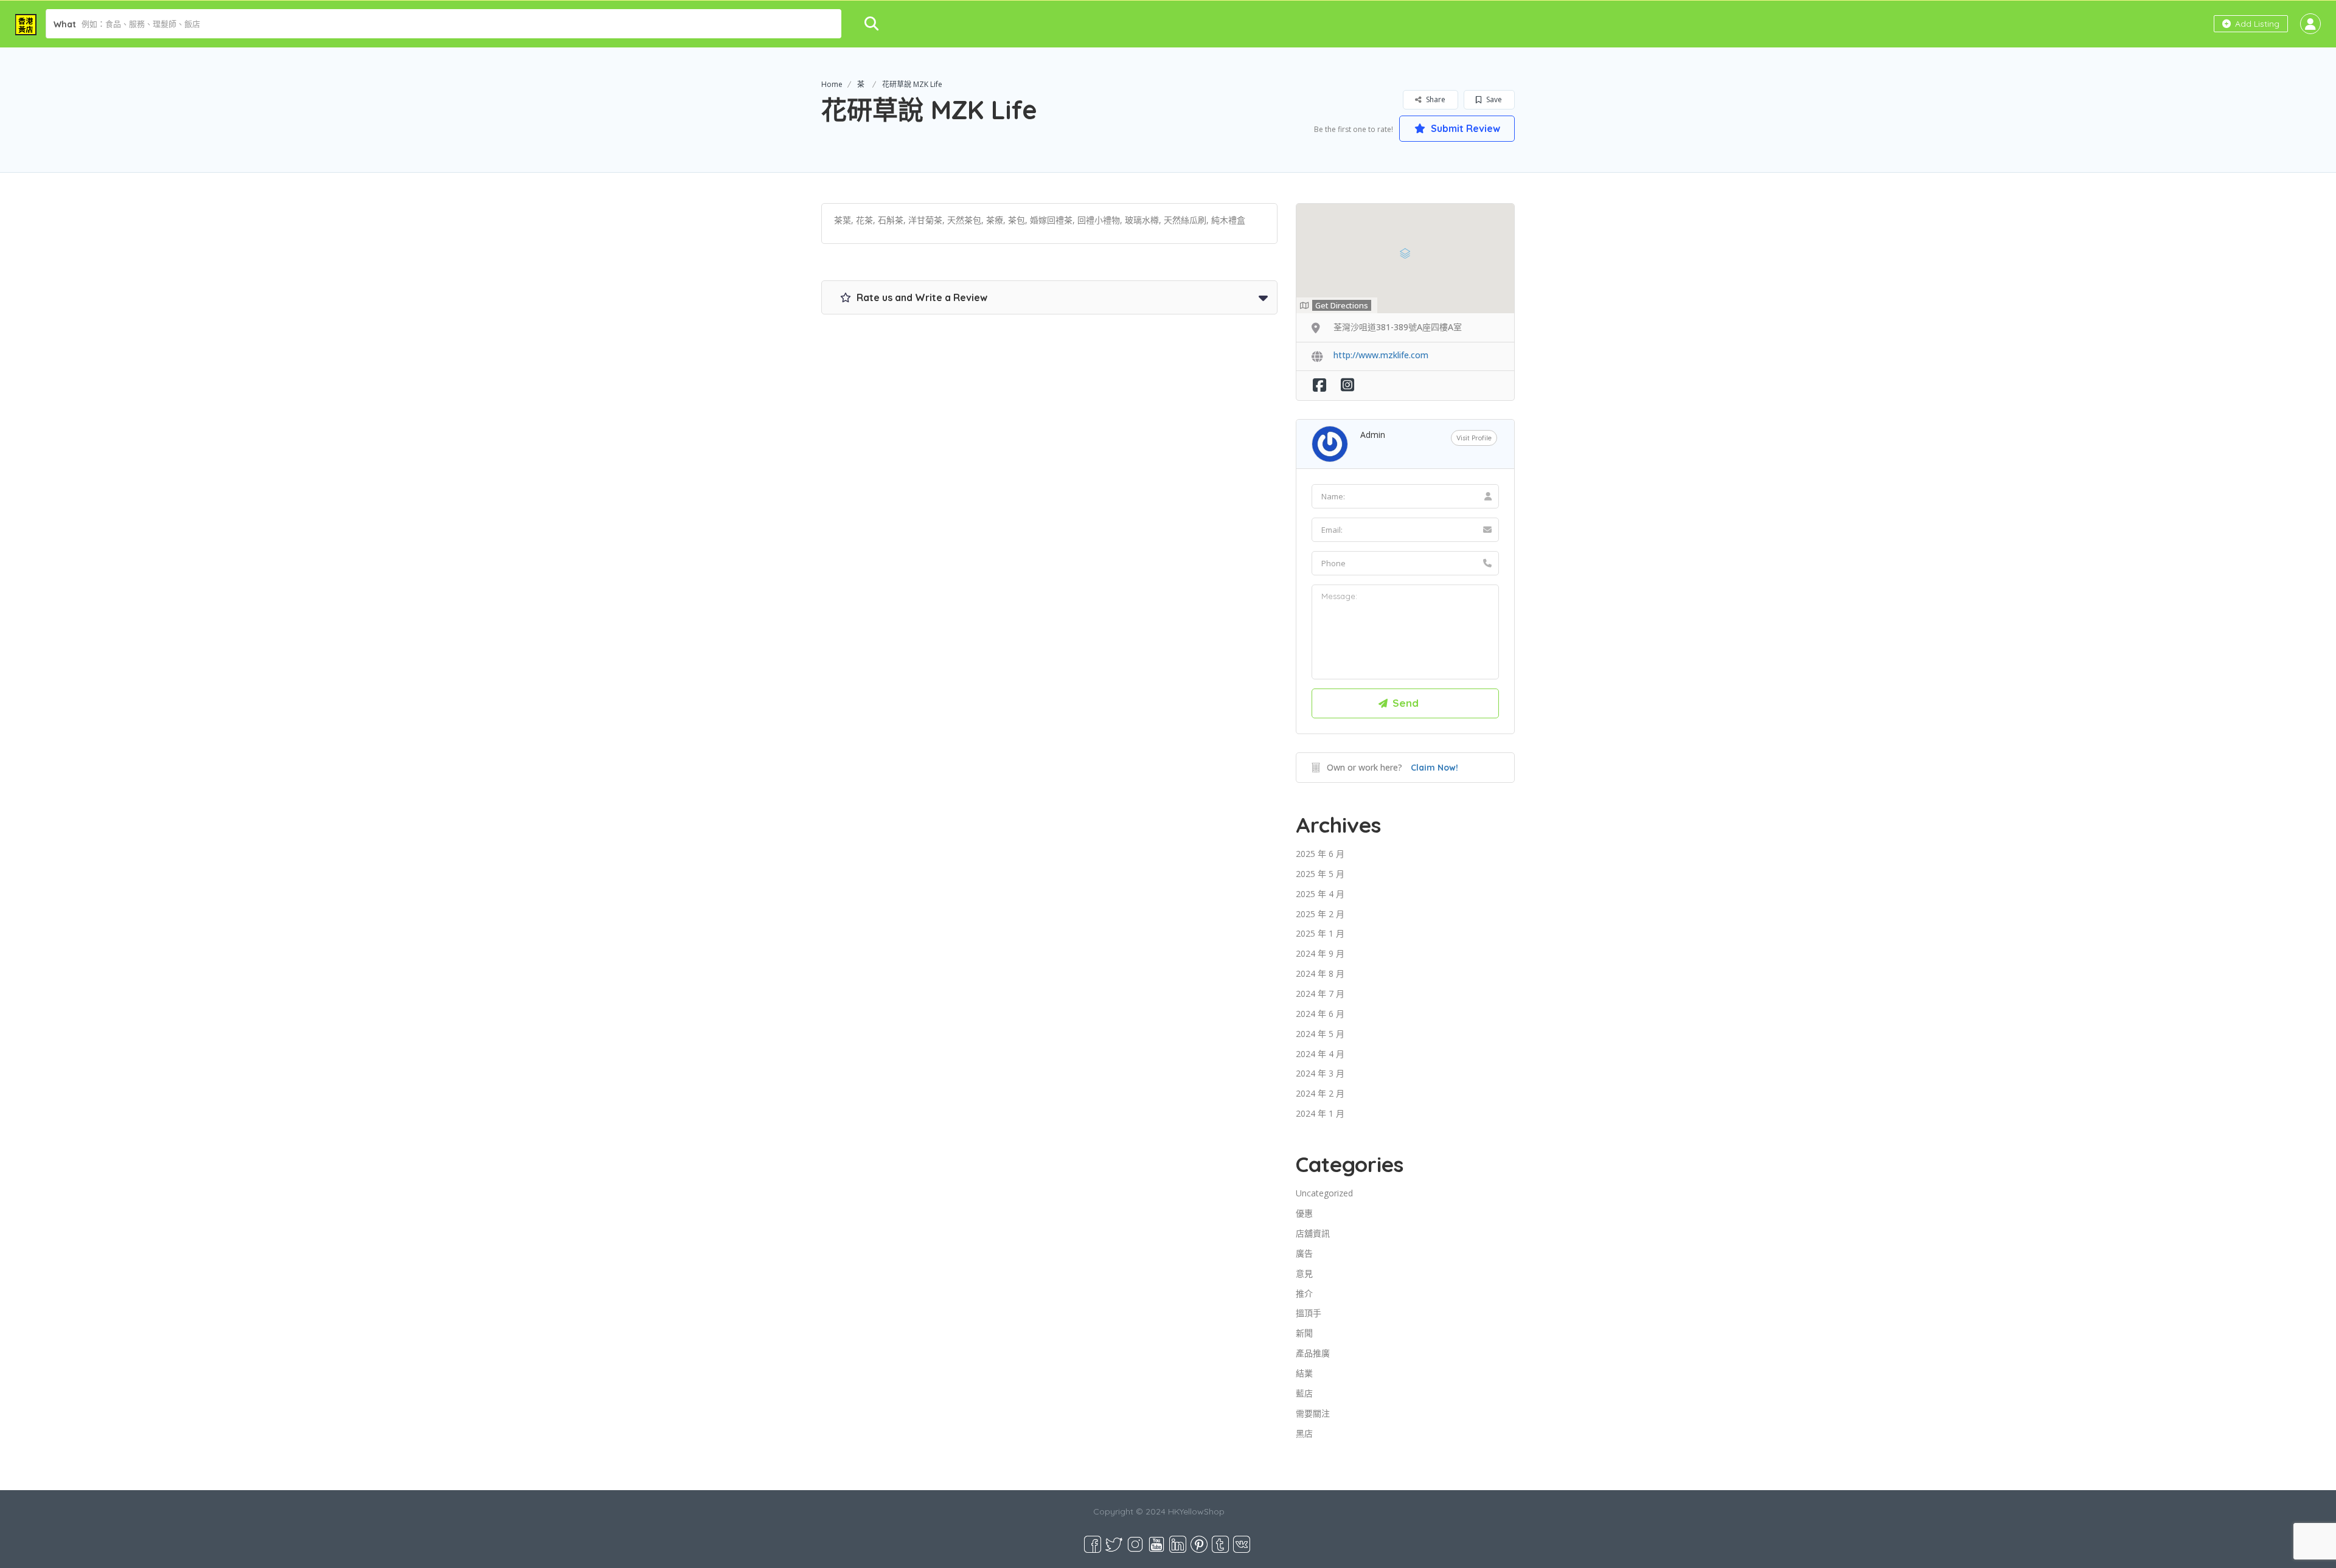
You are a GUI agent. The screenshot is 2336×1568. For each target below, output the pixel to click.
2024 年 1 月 (1320, 1113)
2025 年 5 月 (1320, 874)
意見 (1304, 1273)
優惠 (1304, 1213)
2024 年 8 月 (1320, 973)
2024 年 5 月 (1320, 1034)
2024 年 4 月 (1320, 1054)
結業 (1304, 1373)
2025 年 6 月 (1320, 854)
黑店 (1304, 1433)
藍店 (1304, 1393)
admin (1373, 435)
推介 (1304, 1293)
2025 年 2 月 (1320, 914)
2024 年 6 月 (1320, 1014)
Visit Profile (1474, 438)
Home (832, 84)
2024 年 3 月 (1320, 1073)
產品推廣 (1313, 1353)
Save (1493, 99)
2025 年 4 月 (1320, 894)
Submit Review (1464, 128)
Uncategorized (1324, 1193)
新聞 (1304, 1333)
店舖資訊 (1313, 1233)
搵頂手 (1309, 1313)
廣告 (1304, 1253)
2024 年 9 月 (1320, 953)
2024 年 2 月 (1320, 1093)
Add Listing (2256, 24)
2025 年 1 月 (1320, 933)
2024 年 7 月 (1320, 994)
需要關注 (1313, 1413)
